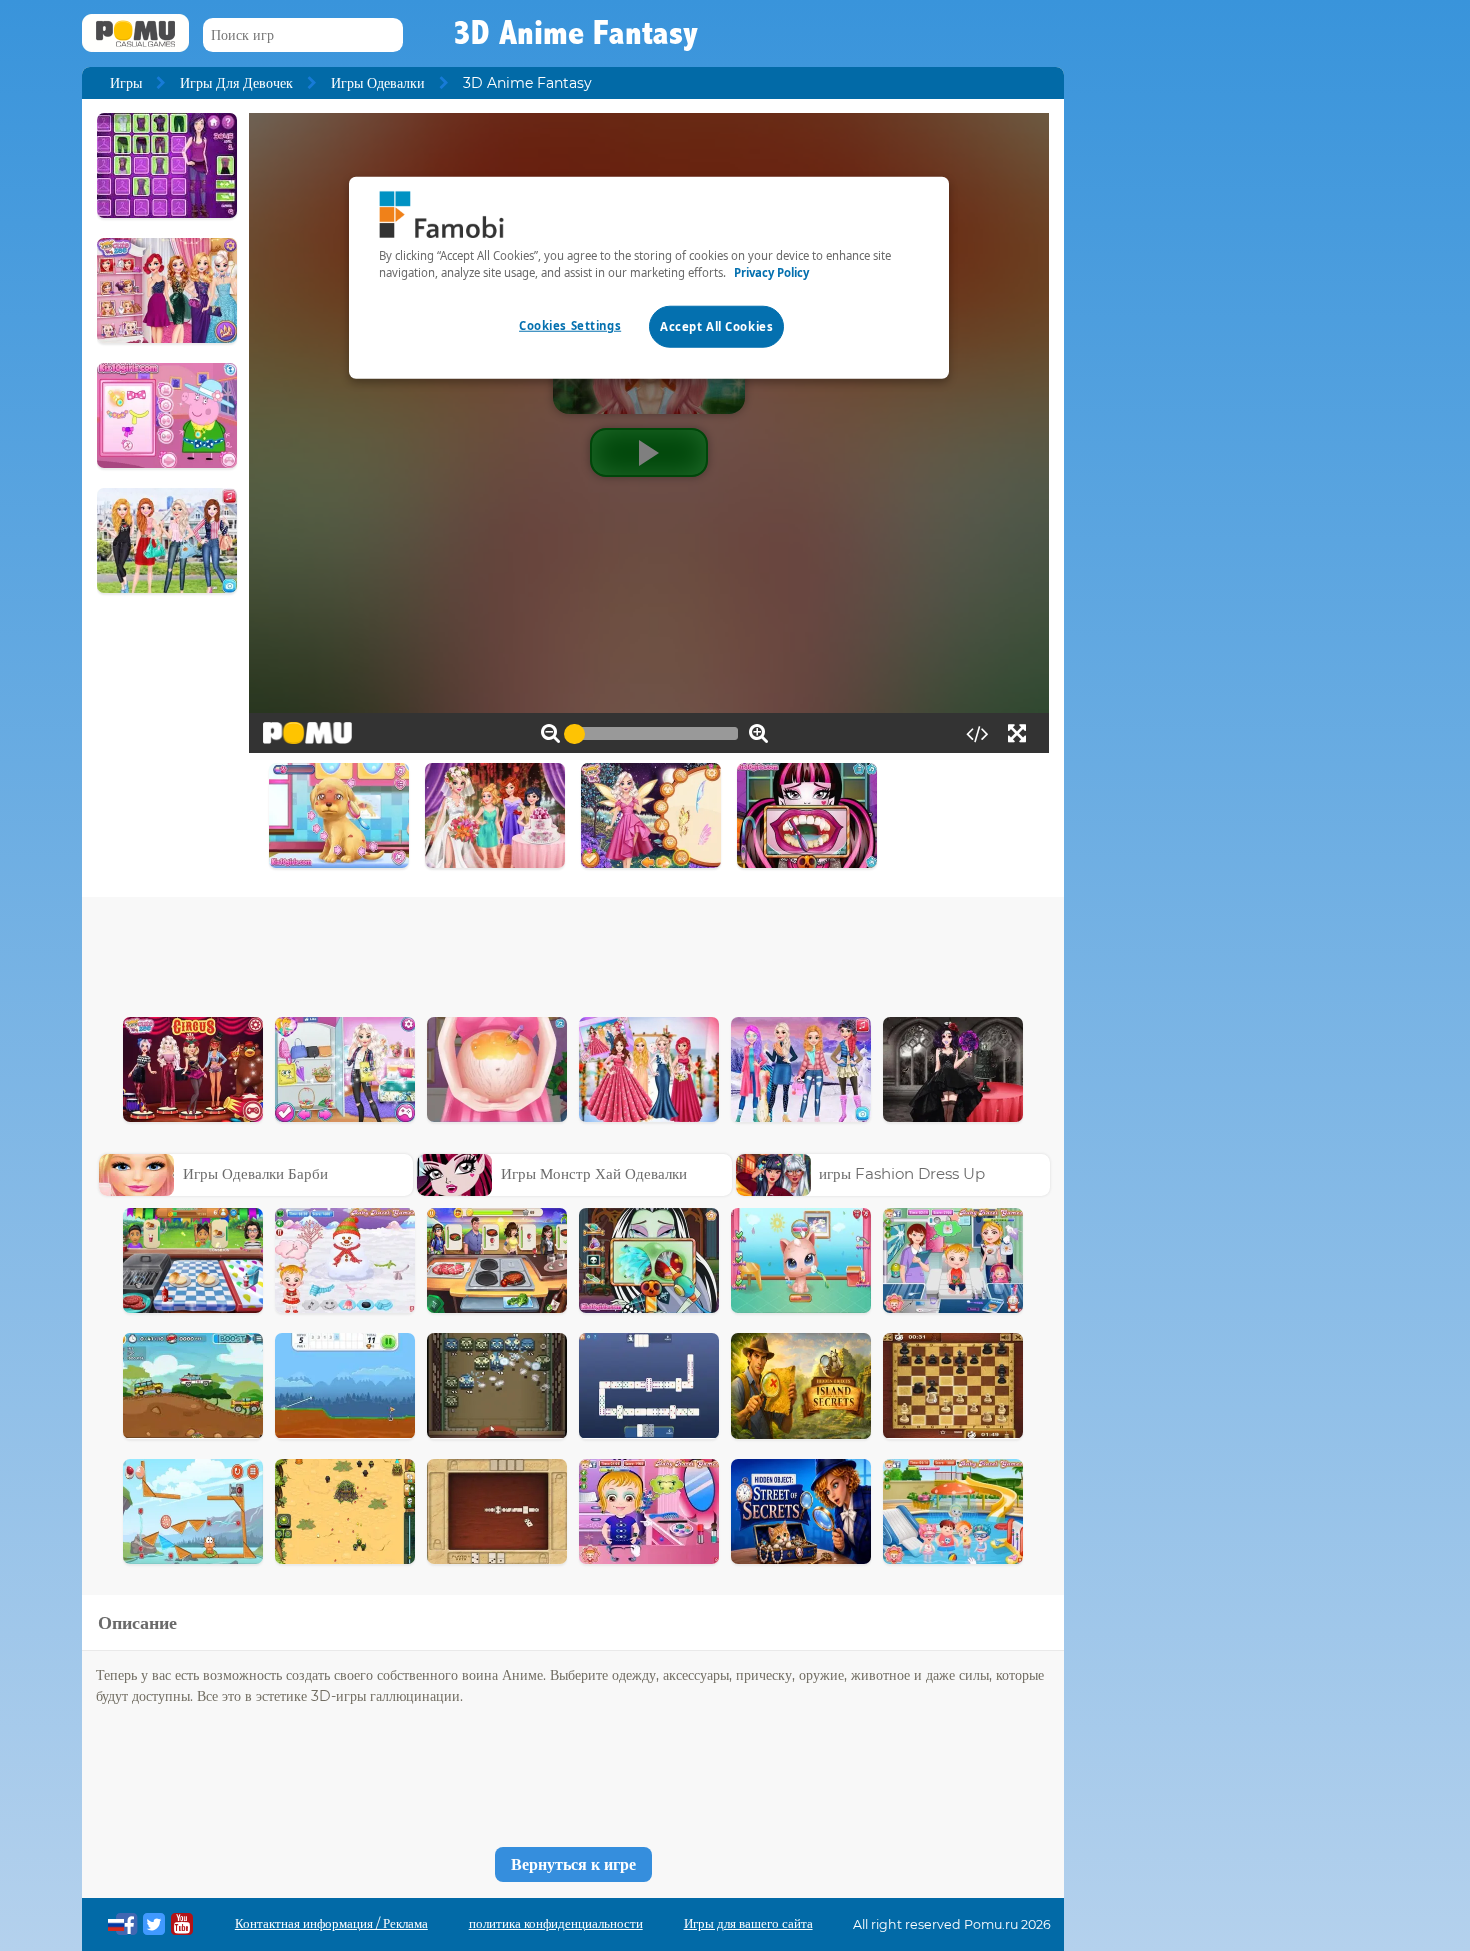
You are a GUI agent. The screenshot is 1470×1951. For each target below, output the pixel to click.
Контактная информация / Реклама (331, 1923)
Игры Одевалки (378, 83)
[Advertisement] (573, 952)
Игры (126, 83)
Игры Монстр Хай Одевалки (594, 1173)
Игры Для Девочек (236, 83)
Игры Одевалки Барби (255, 1173)
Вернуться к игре (573, 1864)
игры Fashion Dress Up (902, 1173)
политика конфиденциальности (556, 1923)
